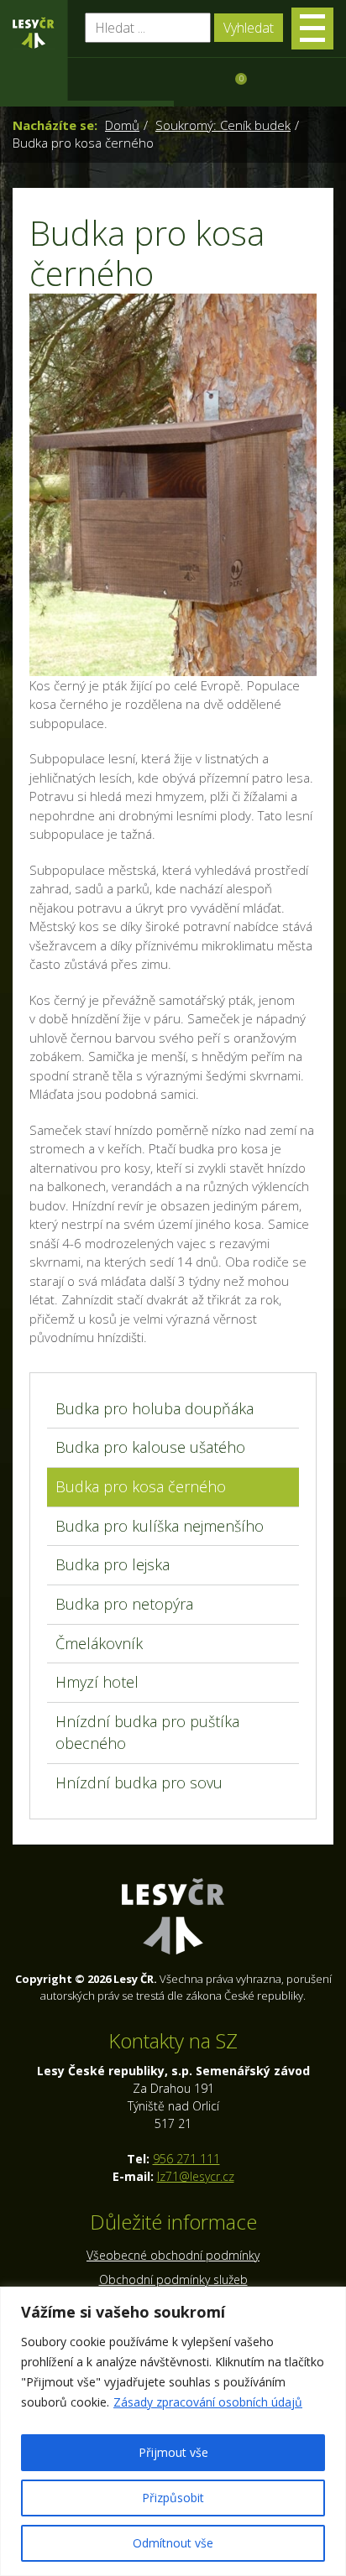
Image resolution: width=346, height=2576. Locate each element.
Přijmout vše (173, 2452)
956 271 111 (186, 2159)
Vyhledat (249, 28)
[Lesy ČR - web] (34, 33)
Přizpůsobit (173, 2498)
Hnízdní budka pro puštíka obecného (147, 1732)
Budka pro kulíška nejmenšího (160, 1526)
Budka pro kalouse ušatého (150, 1447)
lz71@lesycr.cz (196, 2176)
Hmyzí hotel (97, 1682)
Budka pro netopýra (124, 1604)
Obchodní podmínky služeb (173, 2279)
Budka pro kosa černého (141, 1486)
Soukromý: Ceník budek (223, 125)
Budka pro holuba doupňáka (155, 1408)
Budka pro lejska (113, 1564)
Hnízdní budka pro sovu (139, 1782)
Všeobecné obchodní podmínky (173, 2255)
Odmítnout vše (173, 2543)
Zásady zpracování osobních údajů (208, 2402)
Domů (122, 125)
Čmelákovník (99, 1643)
